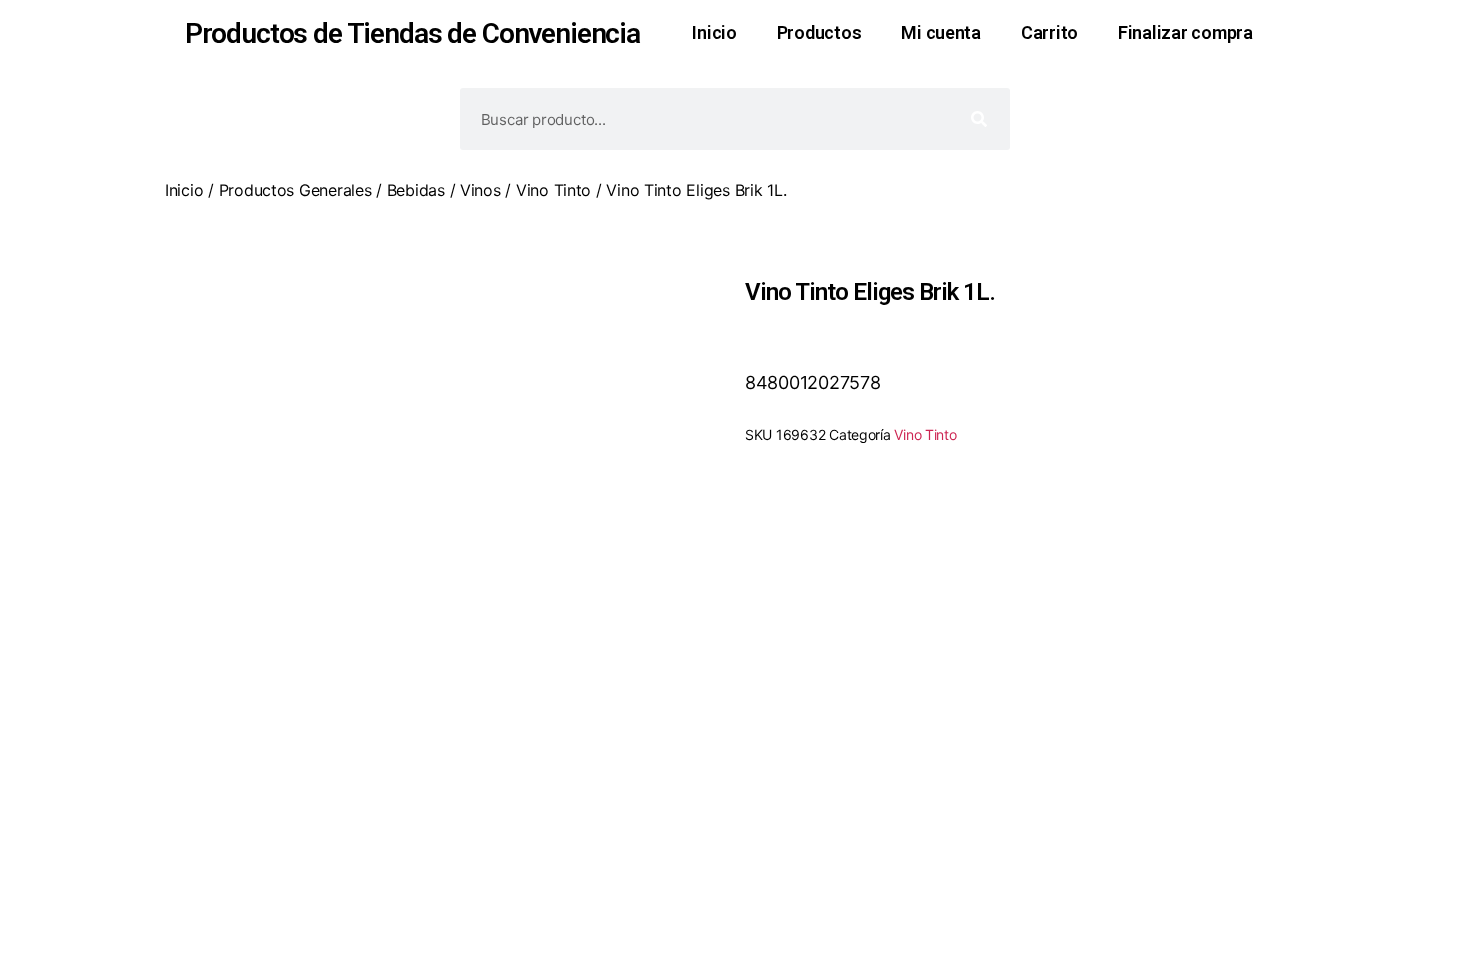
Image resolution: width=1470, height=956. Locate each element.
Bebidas (416, 190)
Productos (819, 32)
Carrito (1049, 32)
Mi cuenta (941, 32)
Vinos (480, 190)
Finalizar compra (1185, 32)
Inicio (714, 32)
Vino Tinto (553, 190)
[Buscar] (979, 119)
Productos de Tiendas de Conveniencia (412, 33)
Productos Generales (295, 190)
